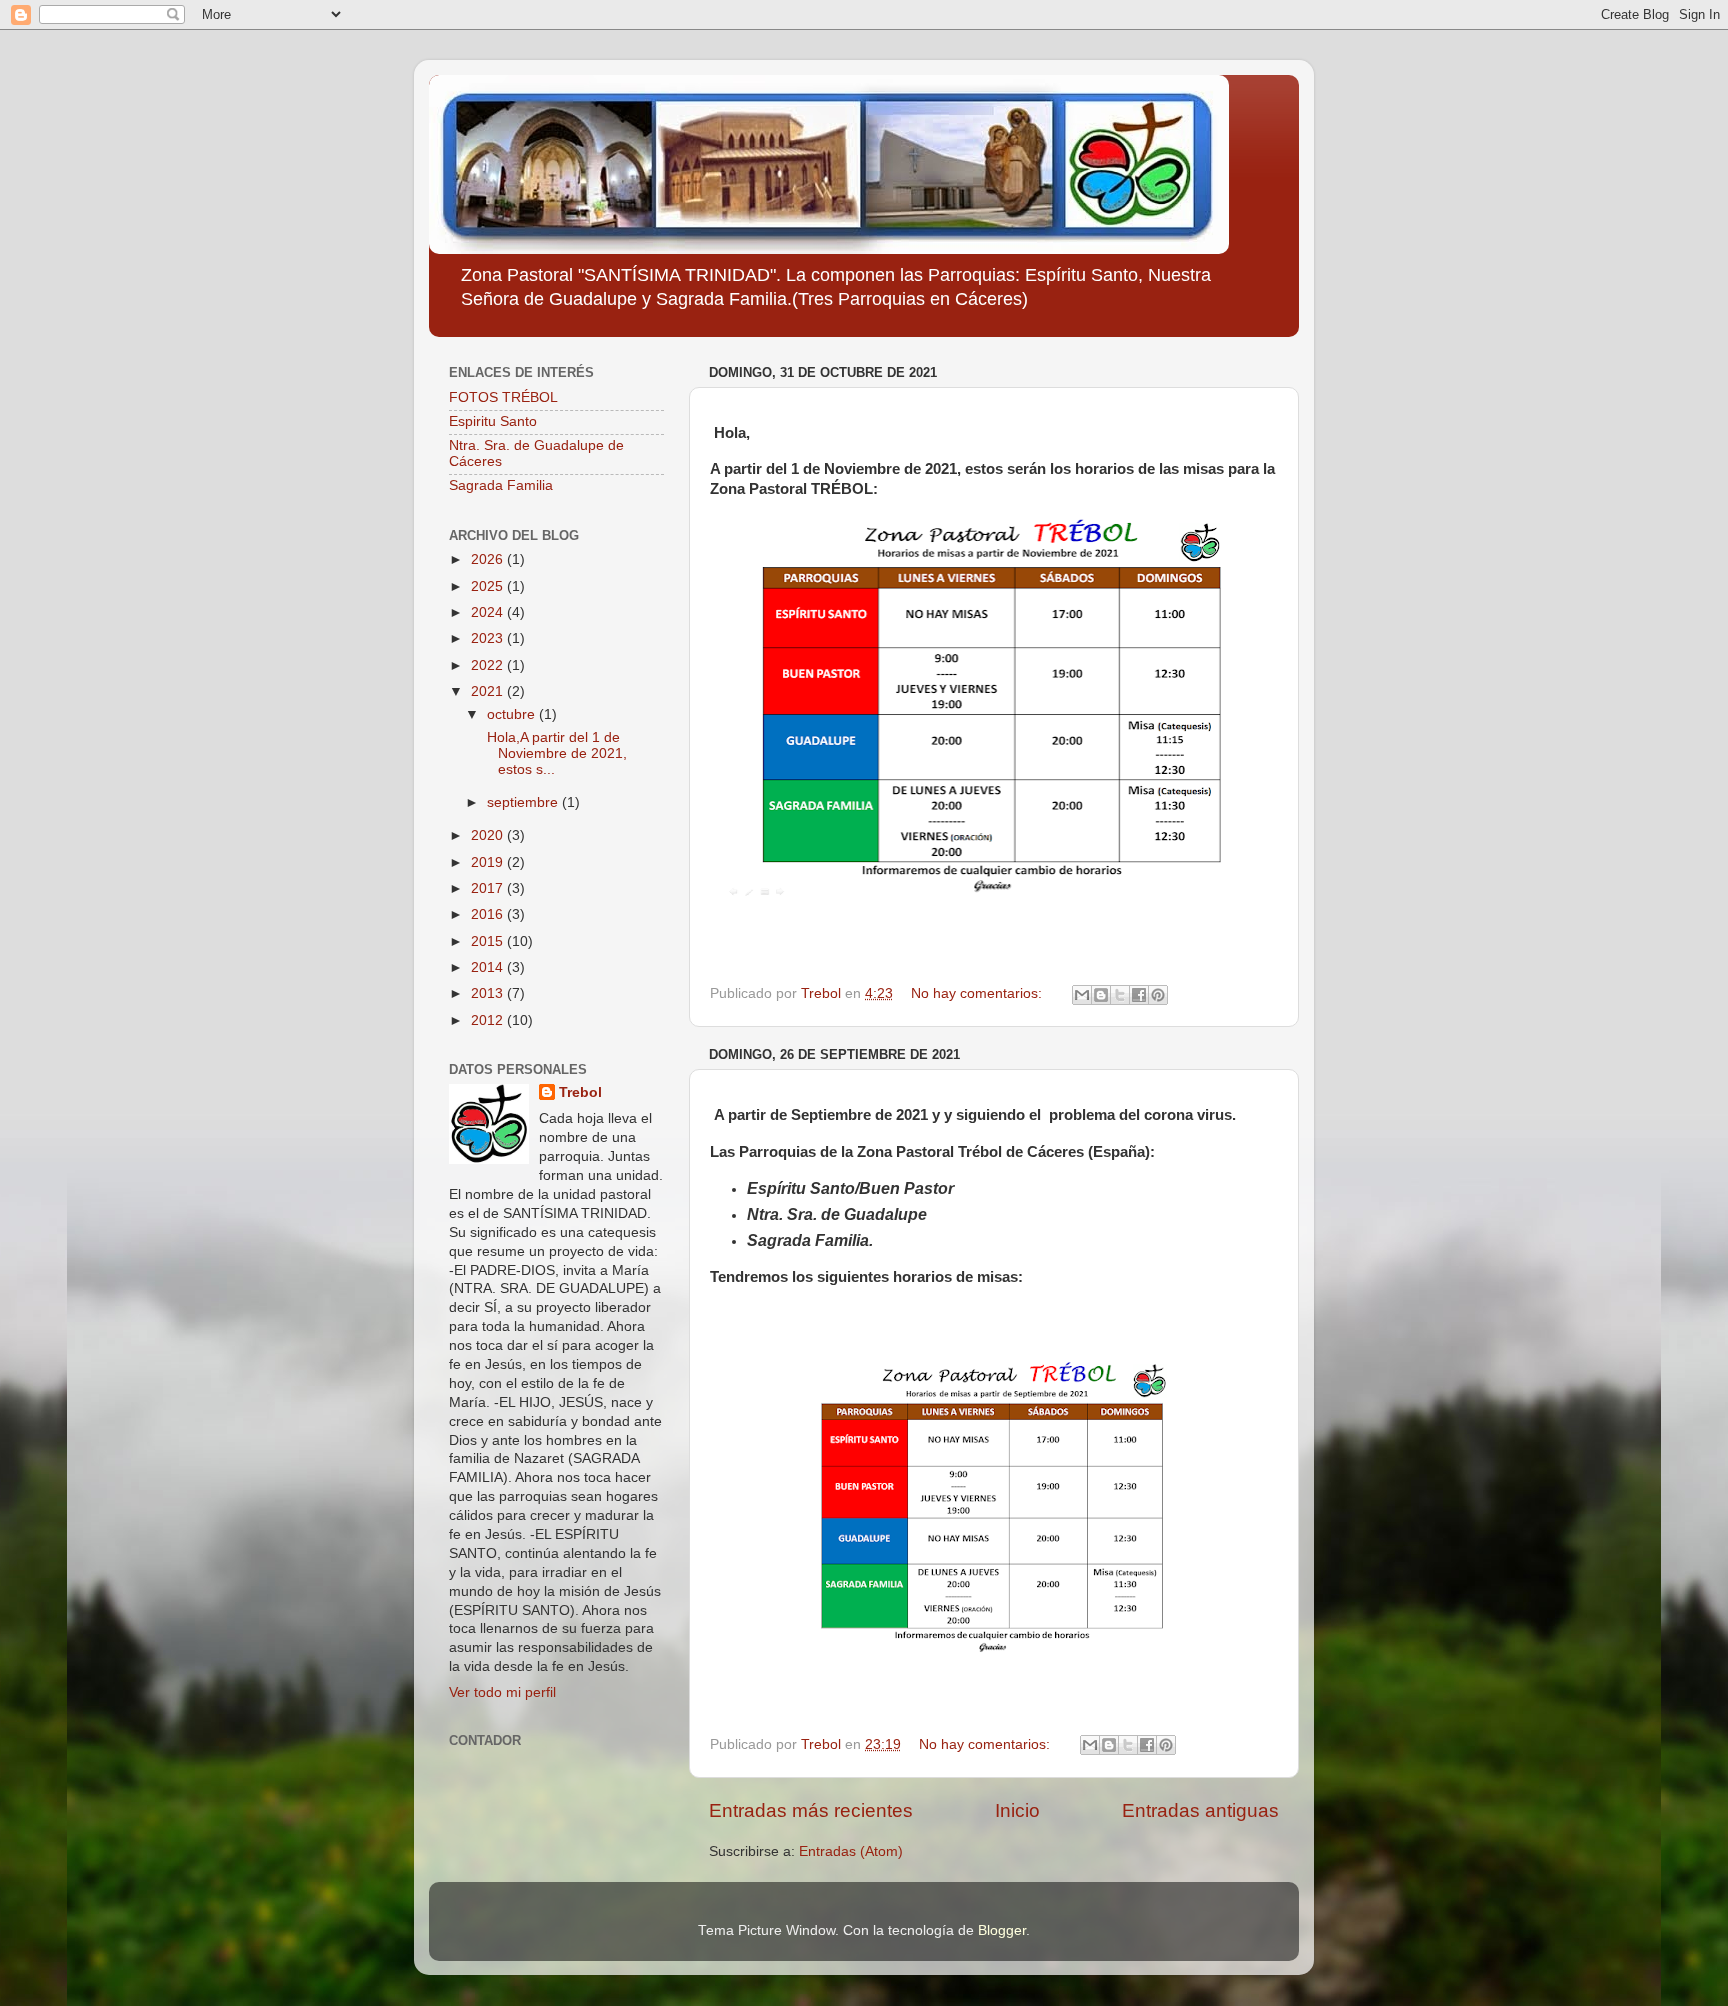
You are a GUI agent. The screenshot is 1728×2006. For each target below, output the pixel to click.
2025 (489, 586)
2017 (489, 888)
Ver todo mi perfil (502, 1692)
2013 (489, 993)
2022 (489, 665)
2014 (489, 967)
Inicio (1017, 1810)
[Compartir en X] (1120, 995)
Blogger (1002, 1930)
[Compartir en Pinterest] (1158, 995)
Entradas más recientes (811, 1810)
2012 (489, 1020)
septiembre (524, 802)
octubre (513, 714)
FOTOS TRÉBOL (503, 397)
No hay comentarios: (978, 993)
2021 (489, 691)
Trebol (580, 1092)
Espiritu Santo (493, 421)
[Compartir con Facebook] (1139, 995)
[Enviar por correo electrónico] (1082, 995)
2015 (489, 941)
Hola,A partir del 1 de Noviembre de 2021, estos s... (555, 753)
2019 (489, 862)
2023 (489, 638)
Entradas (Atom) (851, 1851)
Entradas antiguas (1200, 1810)
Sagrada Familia (501, 485)
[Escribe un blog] (1101, 995)
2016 (489, 914)
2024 (489, 612)
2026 (489, 559)
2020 (489, 835)
